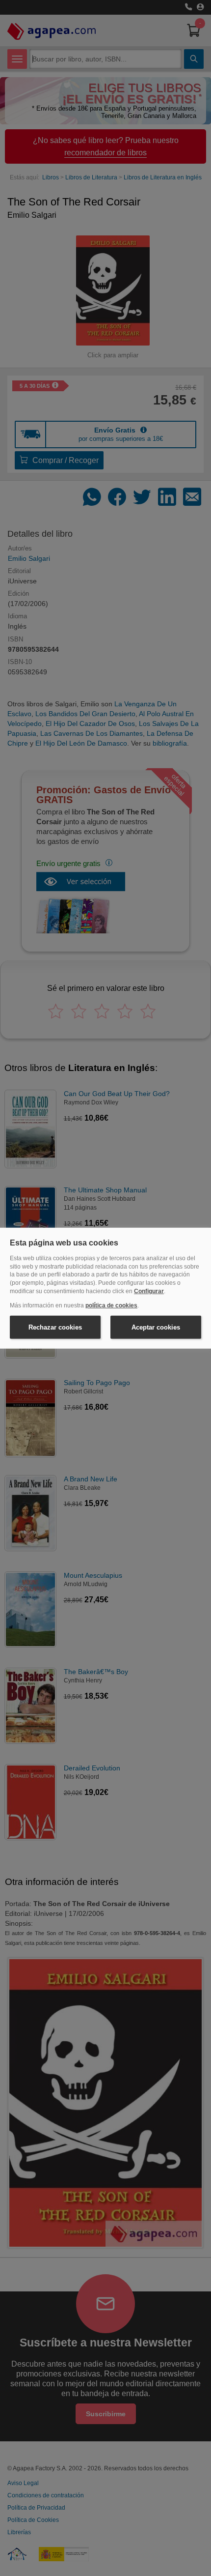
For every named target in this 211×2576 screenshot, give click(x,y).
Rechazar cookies (55, 1327)
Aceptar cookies (156, 1327)
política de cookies (111, 1305)
